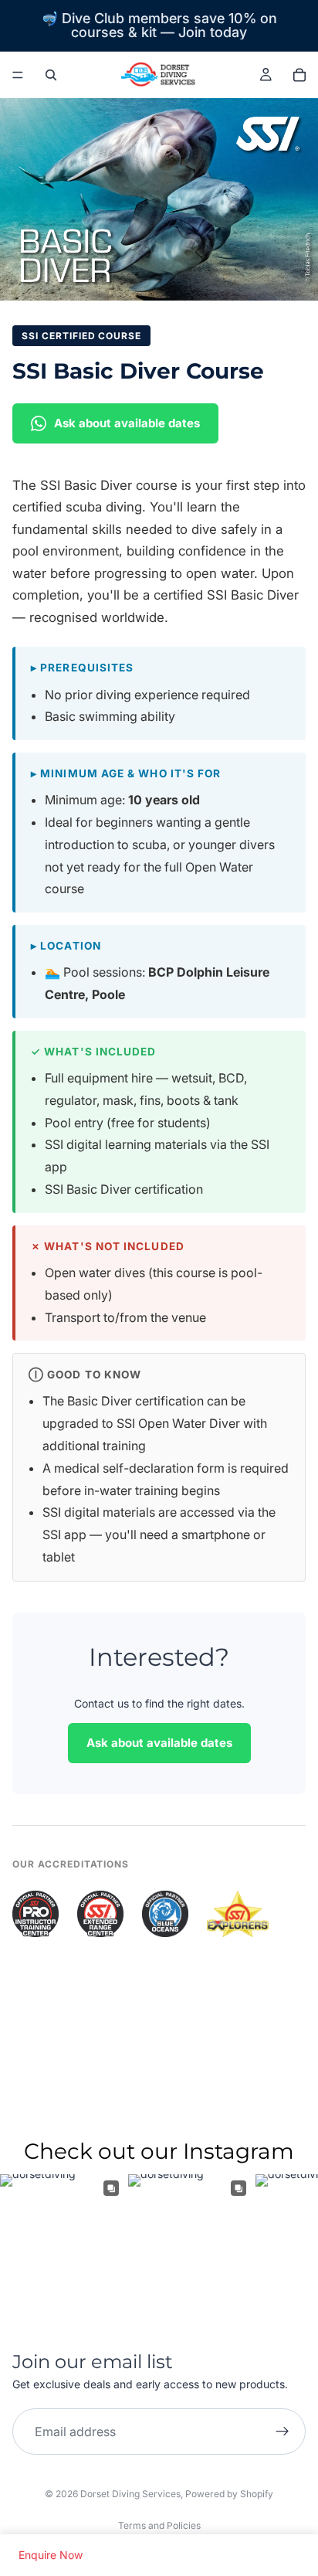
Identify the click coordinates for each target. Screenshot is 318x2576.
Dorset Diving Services (130, 2494)
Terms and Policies (159, 2525)
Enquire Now (51, 2555)
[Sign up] (282, 2432)
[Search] (51, 75)
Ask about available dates (127, 423)
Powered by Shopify (229, 2494)
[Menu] (18, 75)
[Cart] (299, 75)
